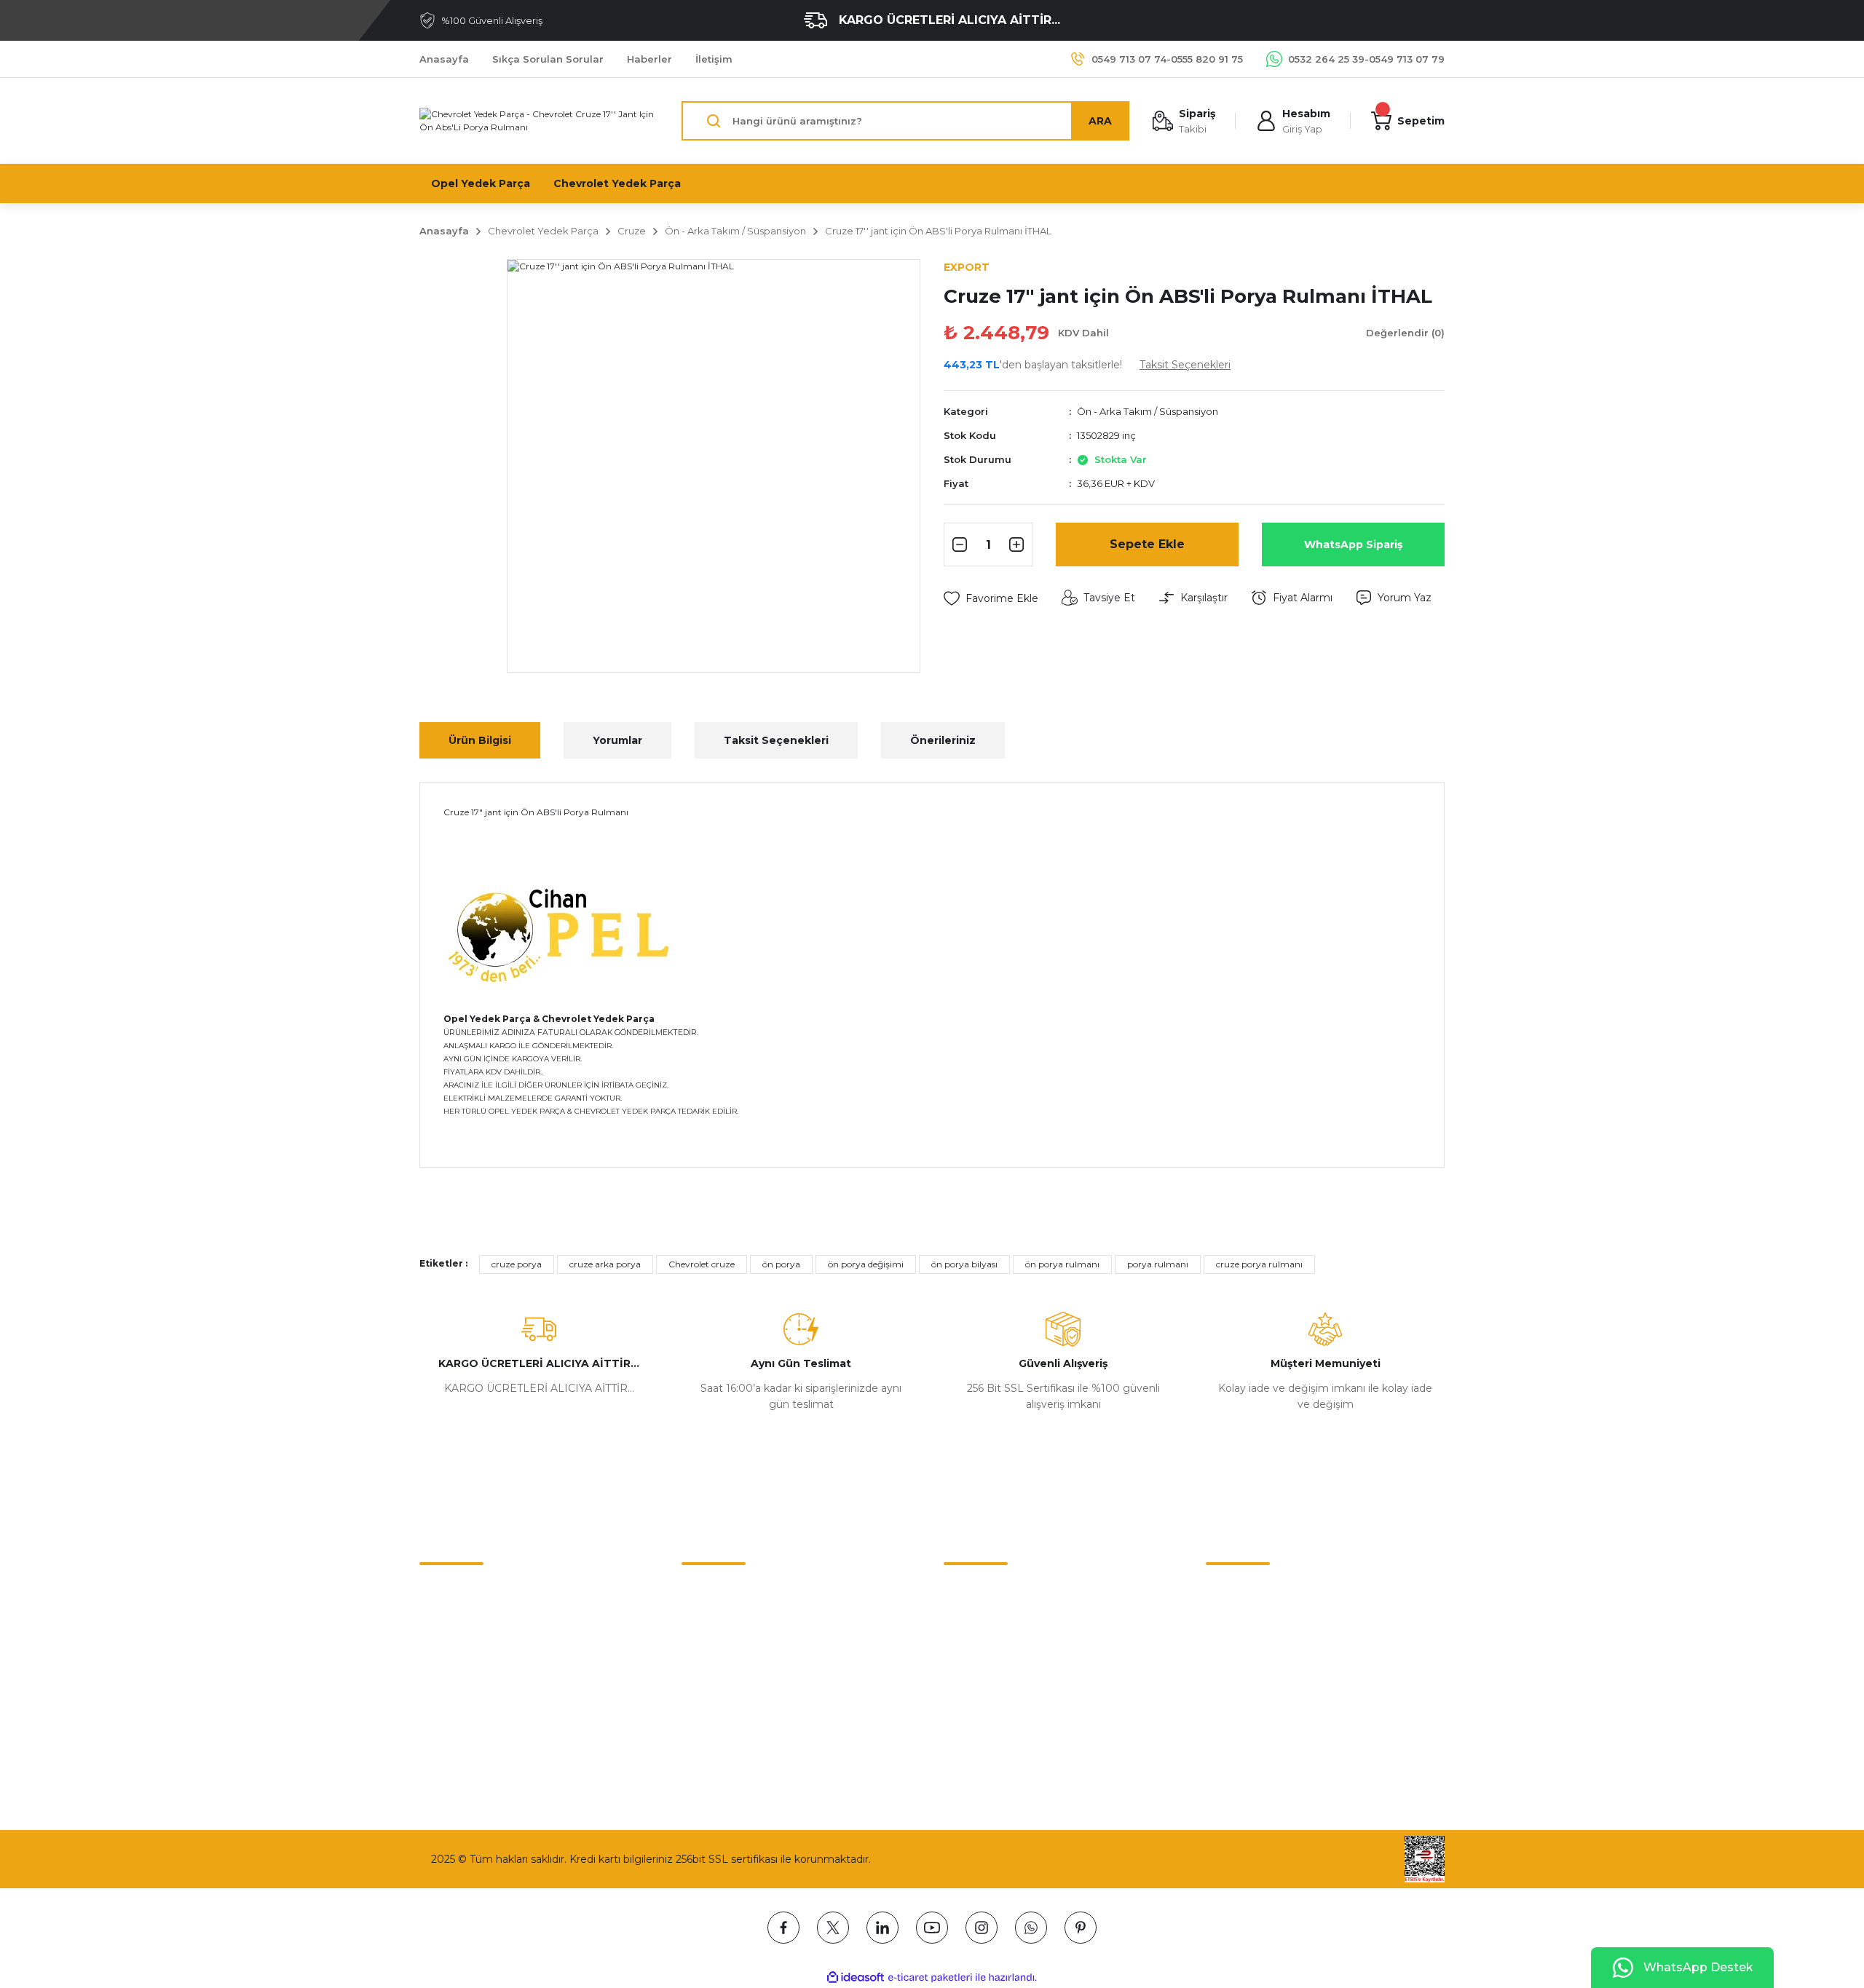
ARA (1100, 121)
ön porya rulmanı (1062, 1264)
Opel (956, 1621)
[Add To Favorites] (991, 598)
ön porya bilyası (964, 1264)
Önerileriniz (943, 740)
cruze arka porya (605, 1264)
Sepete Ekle (1147, 544)
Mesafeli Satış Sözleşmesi (746, 1591)
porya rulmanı (1158, 1264)
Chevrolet (968, 1591)
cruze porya (517, 1264)
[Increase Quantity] (1019, 544)
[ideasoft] (856, 1977)
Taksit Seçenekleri (776, 740)
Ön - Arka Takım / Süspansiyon (1148, 411)
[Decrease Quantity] (957, 544)
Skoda (959, 1682)
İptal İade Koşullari (727, 1652)
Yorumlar (617, 740)
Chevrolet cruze (702, 1264)
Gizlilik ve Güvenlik (728, 1621)
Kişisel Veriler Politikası (738, 1682)
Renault (964, 1652)
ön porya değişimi (866, 1264)
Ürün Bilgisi (480, 740)
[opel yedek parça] (564, 934)
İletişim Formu (456, 1621)
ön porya (781, 1264)
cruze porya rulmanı (1259, 1264)
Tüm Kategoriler (985, 1743)
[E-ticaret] (930, 1978)
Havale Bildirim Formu (476, 1652)
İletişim (438, 1591)
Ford (955, 1713)
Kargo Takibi (450, 1682)
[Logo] (539, 121)
